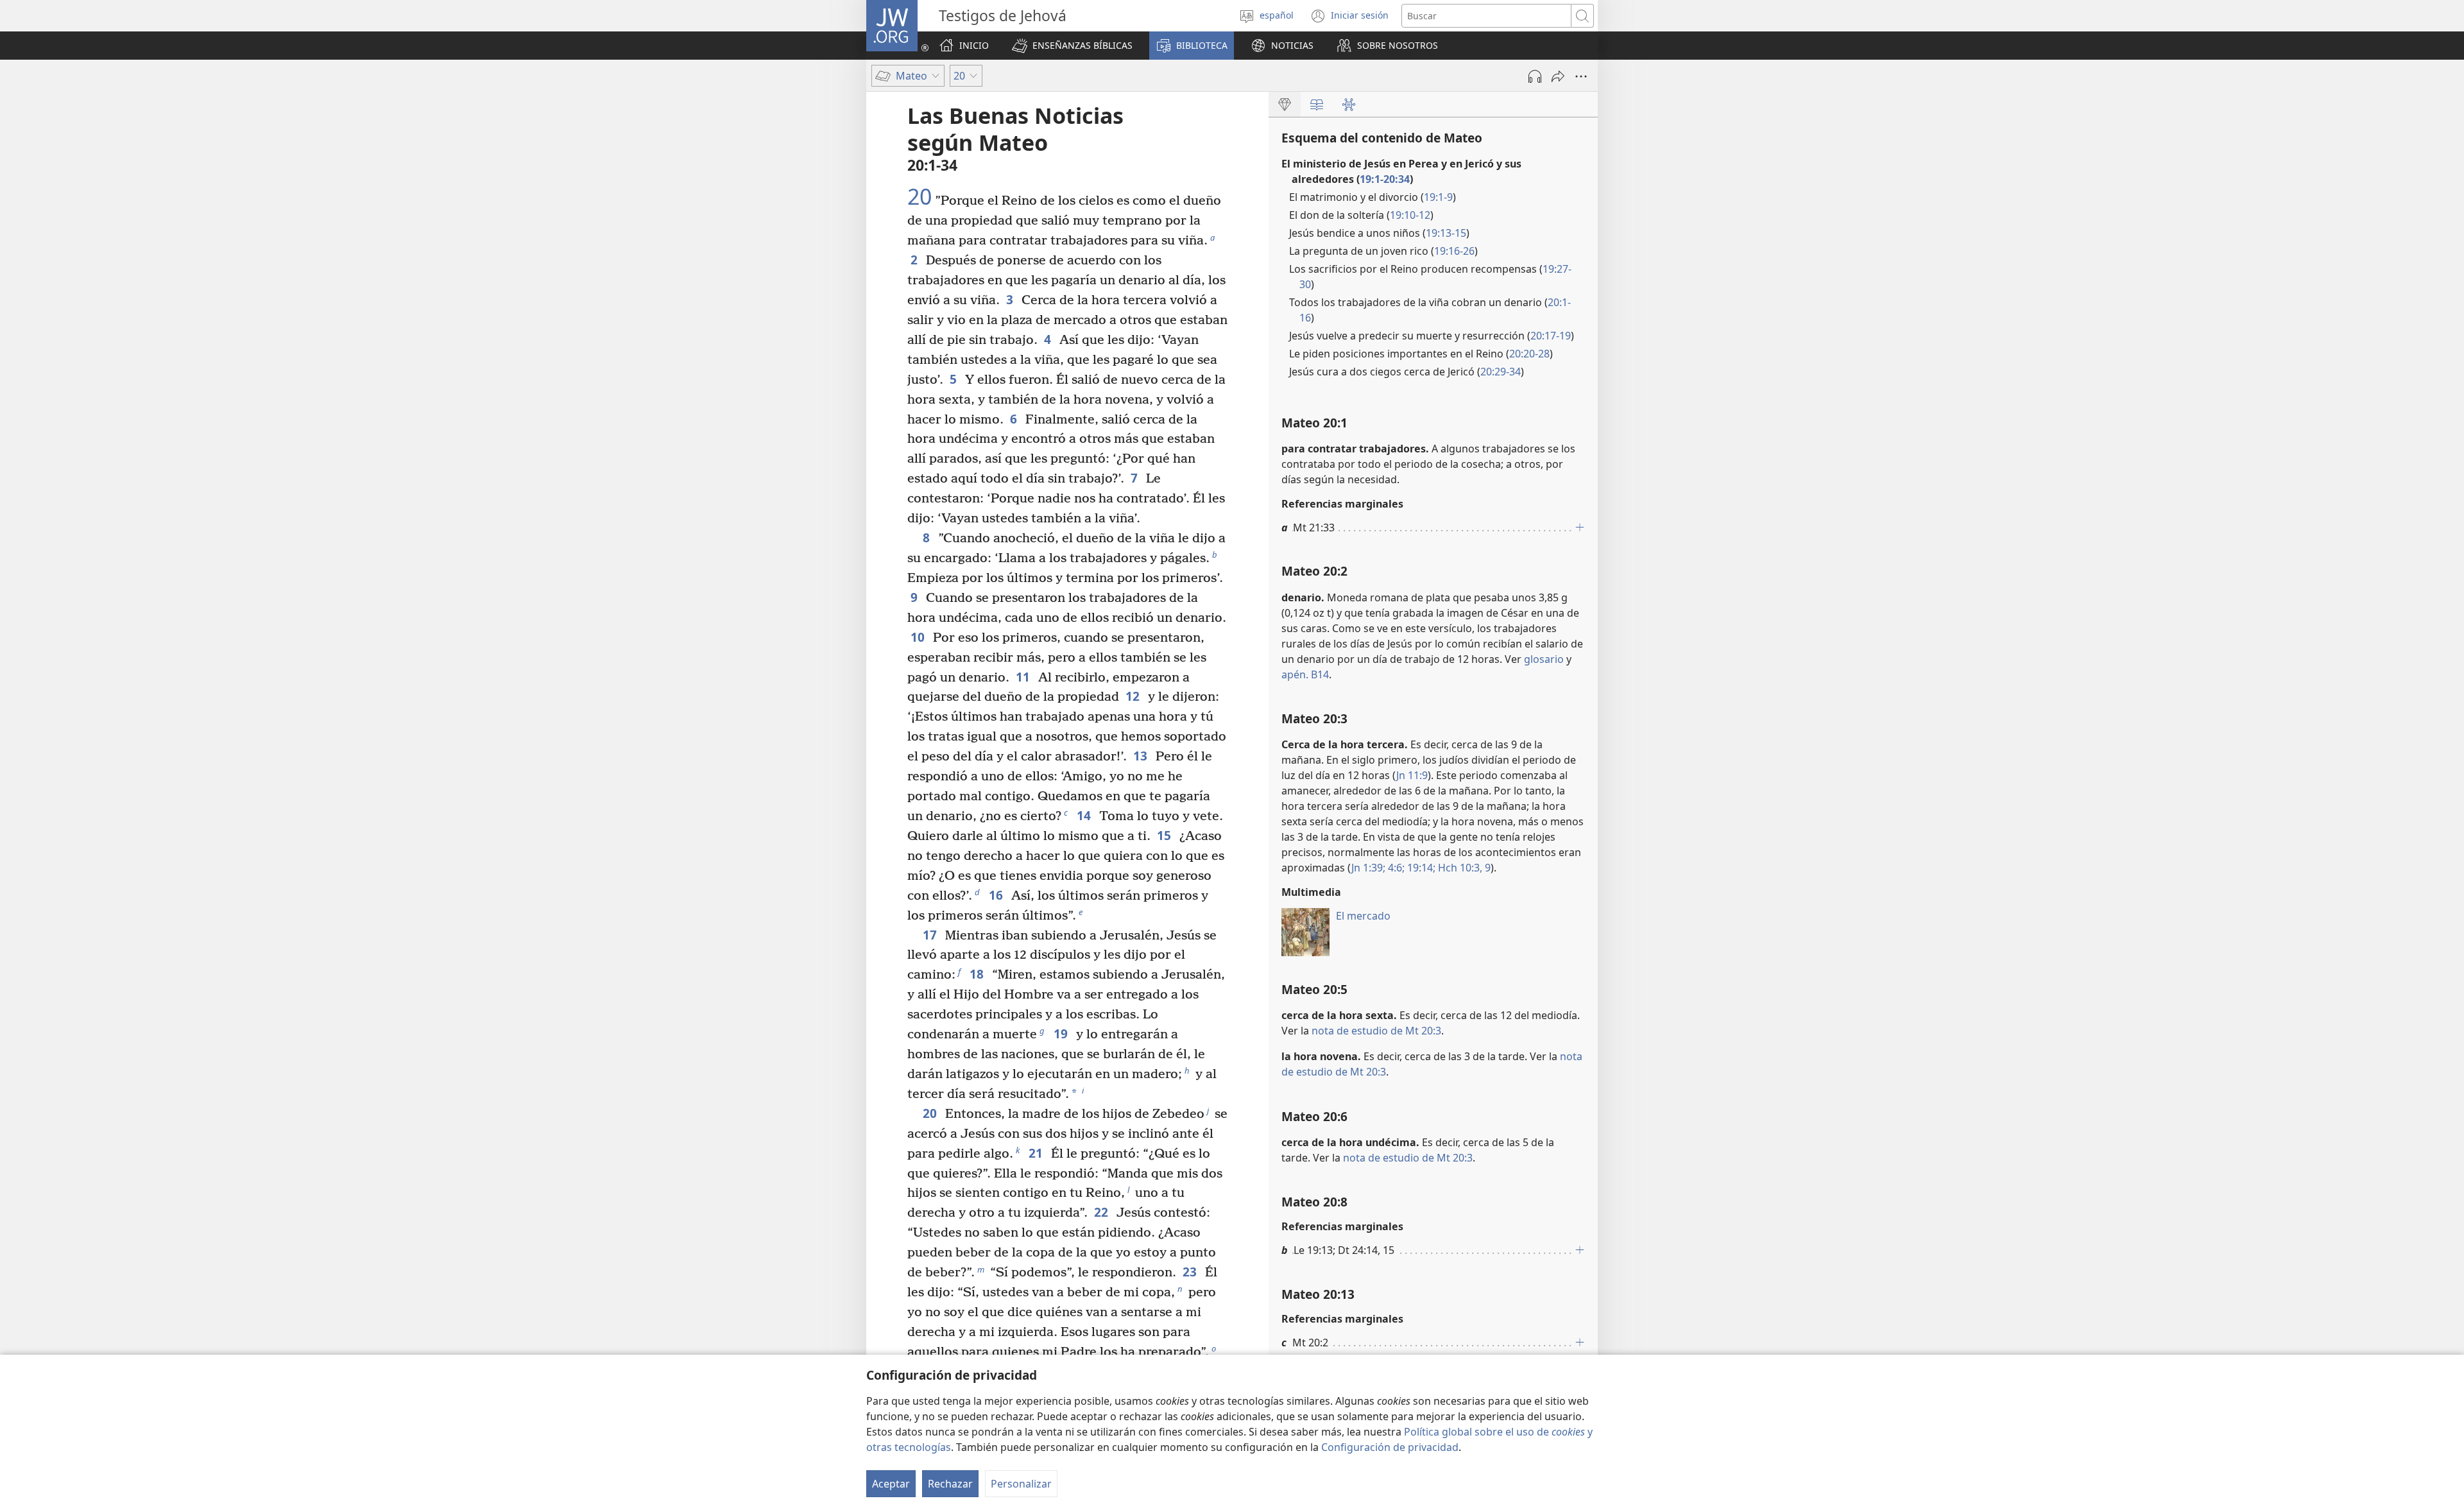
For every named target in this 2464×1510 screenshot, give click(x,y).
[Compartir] (1558, 76)
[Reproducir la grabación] (1535, 76)
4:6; (1395, 868)
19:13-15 (1446, 233)
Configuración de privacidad (1390, 1447)
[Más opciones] (1581, 76)
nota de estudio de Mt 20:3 (1376, 1031)
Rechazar (950, 1484)
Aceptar (891, 1484)
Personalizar (1021, 1484)
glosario (1544, 659)
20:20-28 (1529, 354)
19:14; (1420, 868)
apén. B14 (1305, 674)
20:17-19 (1551, 336)
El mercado (1363, 916)
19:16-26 (1454, 251)
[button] (1072, 46)
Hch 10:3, (1459, 868)
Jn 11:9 (1412, 775)
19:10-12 (1410, 215)
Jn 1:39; (1368, 868)
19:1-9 (1438, 197)
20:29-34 (1501, 372)
